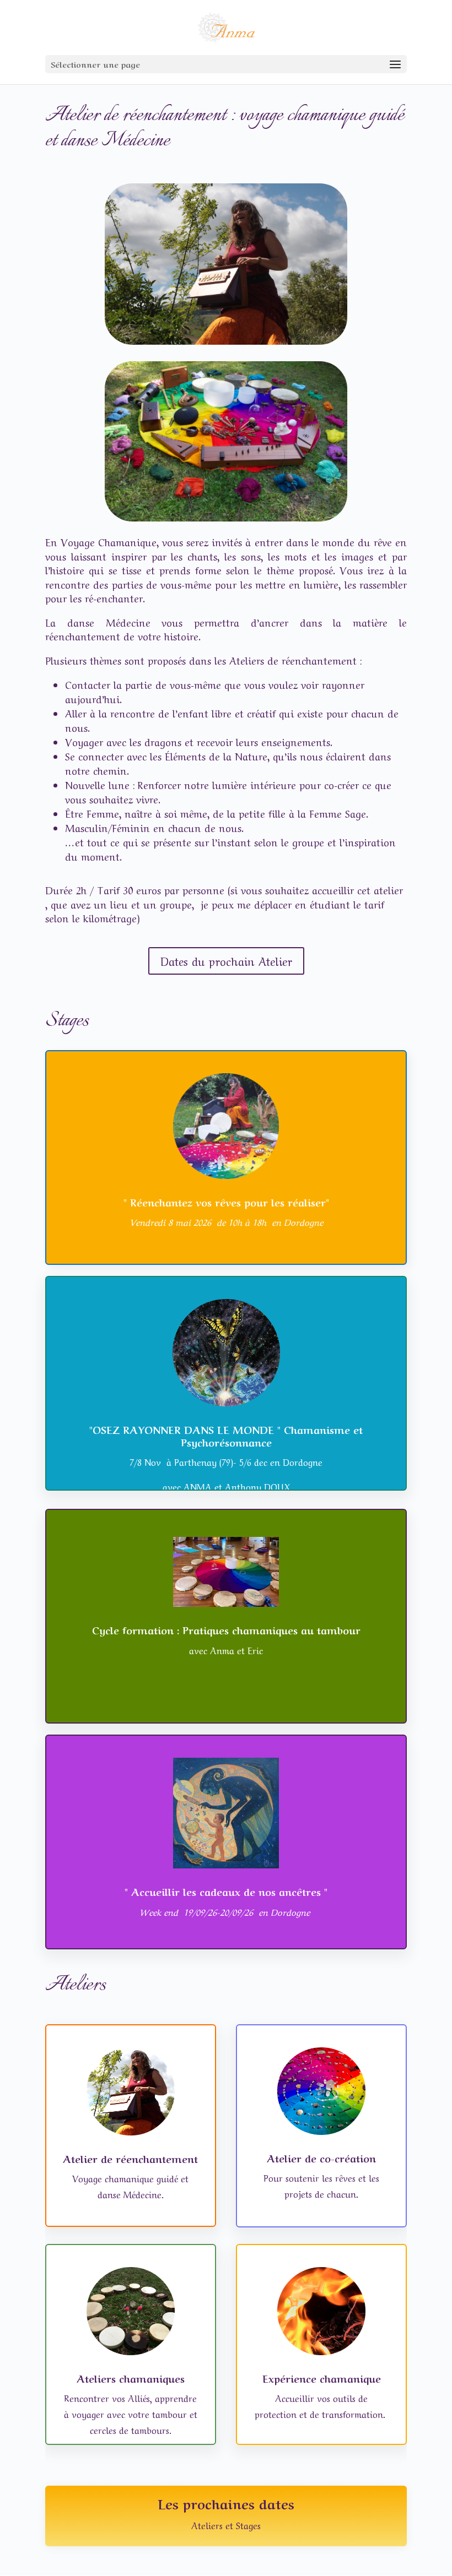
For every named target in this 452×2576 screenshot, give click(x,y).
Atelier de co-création (321, 2157)
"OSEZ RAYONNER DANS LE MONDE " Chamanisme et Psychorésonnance (226, 1435)
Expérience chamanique (322, 2378)
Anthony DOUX (257, 1486)
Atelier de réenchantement (130, 2158)
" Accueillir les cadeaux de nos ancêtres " (226, 1891)
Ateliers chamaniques (131, 2378)
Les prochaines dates (226, 2503)
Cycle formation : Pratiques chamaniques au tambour (226, 1629)
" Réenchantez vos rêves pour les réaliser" (226, 1202)
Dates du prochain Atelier (226, 961)
